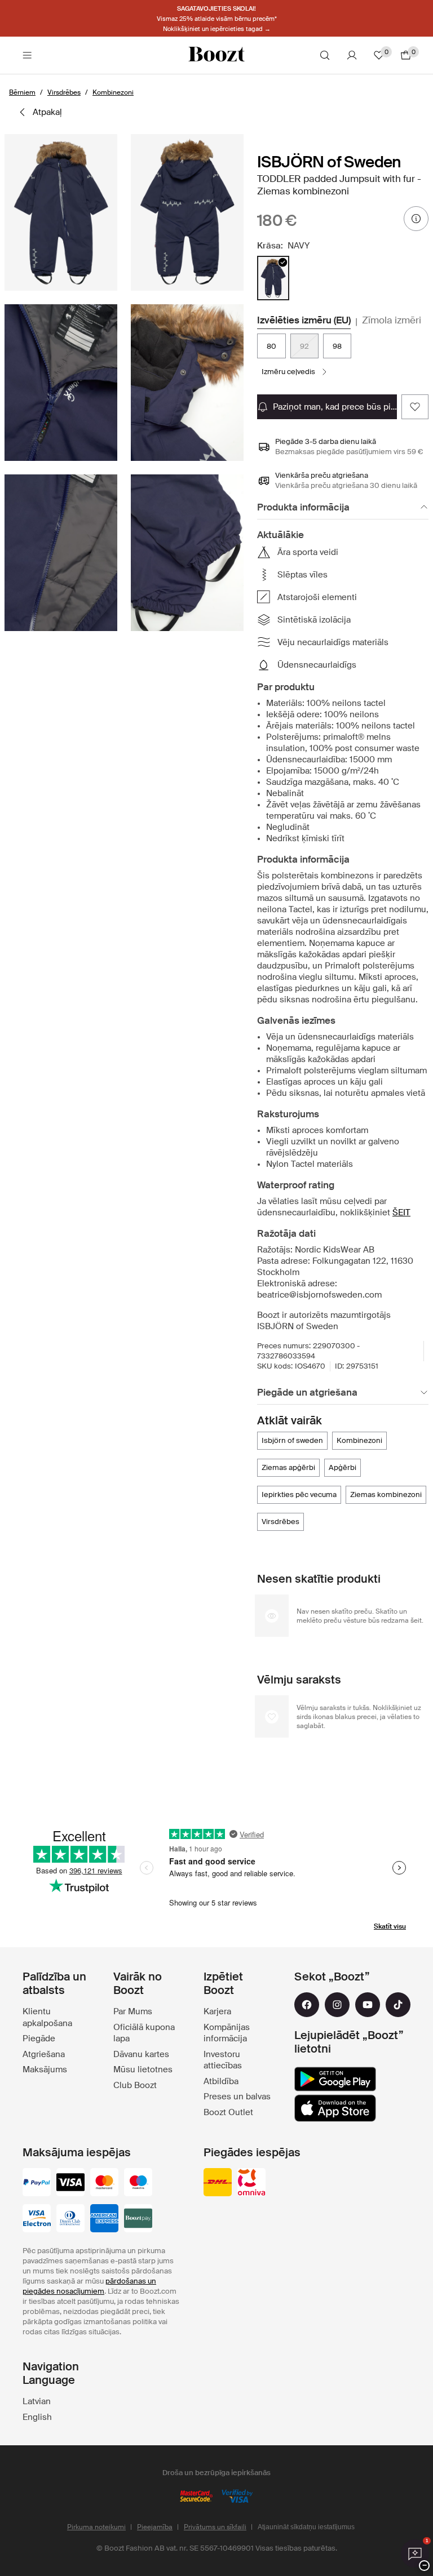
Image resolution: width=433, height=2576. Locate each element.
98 (337, 346)
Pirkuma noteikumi (96, 2527)
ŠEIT (401, 1213)
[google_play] (335, 2079)
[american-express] (104, 2219)
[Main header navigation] (27, 55)
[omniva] (251, 2183)
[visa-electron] (37, 2219)
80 (271, 346)
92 (304, 346)
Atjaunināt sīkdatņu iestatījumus (306, 2527)
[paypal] (37, 2183)
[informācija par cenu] (416, 219)
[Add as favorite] (415, 407)
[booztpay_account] (138, 2219)
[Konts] (352, 55)
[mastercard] (104, 2183)
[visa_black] (70, 2183)
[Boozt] (216, 55)
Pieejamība (155, 2527)
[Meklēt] (325, 55)
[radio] (273, 278)
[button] (61, 212)
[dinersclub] (70, 2219)
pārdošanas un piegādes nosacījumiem (89, 2286)
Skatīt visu (390, 1926)
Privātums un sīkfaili (215, 2527)
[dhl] (218, 2183)
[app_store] (335, 2108)
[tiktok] (398, 2005)
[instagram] (337, 2005)
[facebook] (307, 2005)
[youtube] (368, 2005)
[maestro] (138, 2183)
